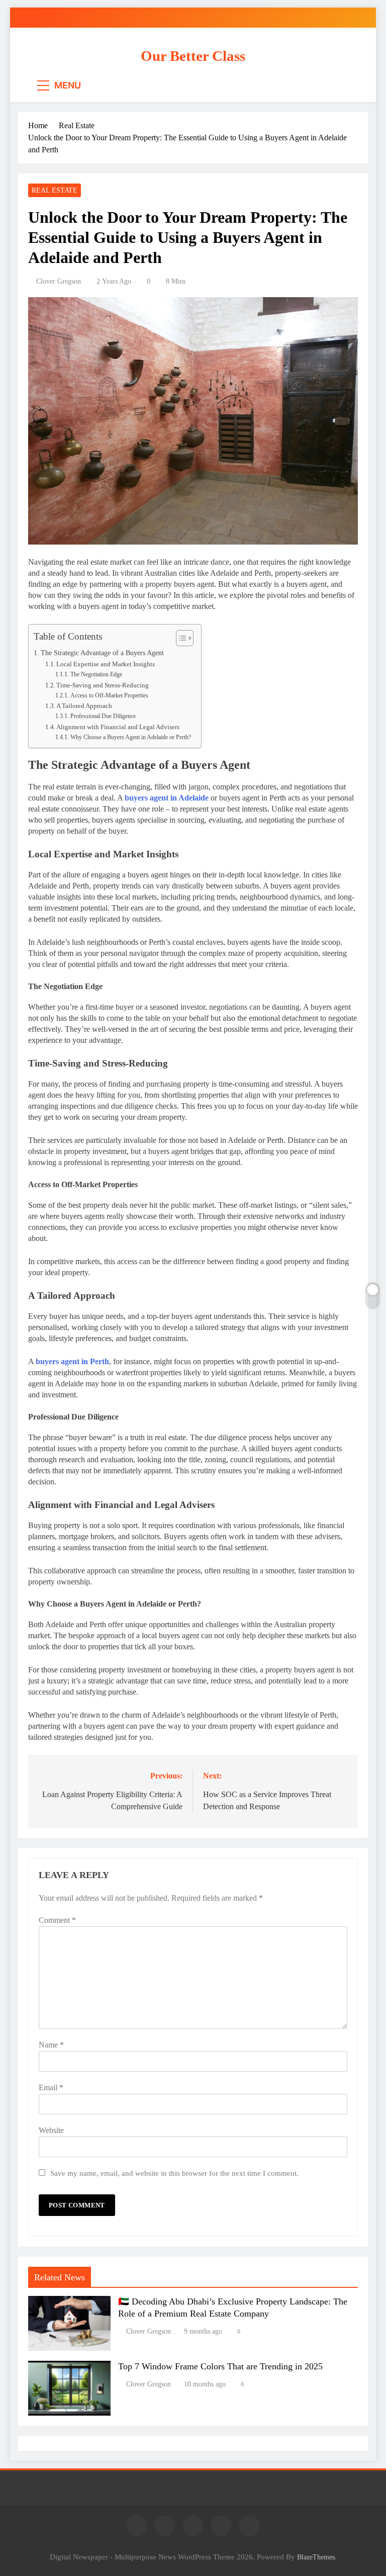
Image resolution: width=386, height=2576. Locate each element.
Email (51, 2088)
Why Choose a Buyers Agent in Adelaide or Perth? (130, 737)
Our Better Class (193, 56)
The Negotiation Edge (96, 675)
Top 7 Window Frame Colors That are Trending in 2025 (220, 2366)
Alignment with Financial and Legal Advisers (118, 727)
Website (51, 2130)
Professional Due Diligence (103, 716)
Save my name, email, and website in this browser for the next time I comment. (174, 2173)
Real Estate (55, 190)
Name (51, 2045)
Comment (57, 1920)
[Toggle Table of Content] (180, 638)
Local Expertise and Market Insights (106, 664)
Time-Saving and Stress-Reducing (103, 685)
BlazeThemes (316, 2557)
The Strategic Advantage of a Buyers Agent (102, 653)
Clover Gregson (59, 281)
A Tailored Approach (84, 706)
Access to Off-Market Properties (109, 696)
